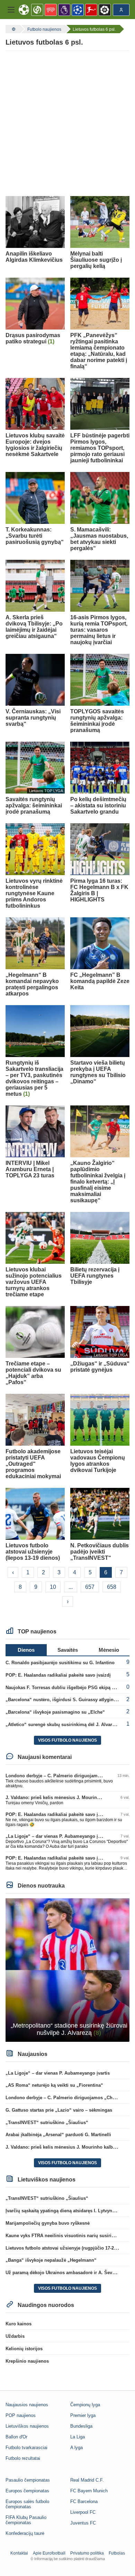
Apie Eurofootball (49, 2553)
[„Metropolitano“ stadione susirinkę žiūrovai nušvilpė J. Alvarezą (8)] (67, 1969)
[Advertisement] (67, 123)
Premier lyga (83, 2415)
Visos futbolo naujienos (67, 1740)
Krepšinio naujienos (27, 2361)
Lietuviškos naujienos (27, 2426)
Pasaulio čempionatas (28, 2480)
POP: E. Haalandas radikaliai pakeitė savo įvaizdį (58, 1675)
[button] (11, 10)
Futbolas (117, 2553)
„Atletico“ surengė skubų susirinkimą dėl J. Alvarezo (63, 1725)
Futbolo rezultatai (23, 2458)
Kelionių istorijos (24, 2349)
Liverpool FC (83, 2512)
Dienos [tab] (26, 1650)
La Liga (78, 2437)
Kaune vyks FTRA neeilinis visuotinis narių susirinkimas (66, 2236)
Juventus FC (83, 2523)
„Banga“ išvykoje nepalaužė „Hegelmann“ (51, 2260)
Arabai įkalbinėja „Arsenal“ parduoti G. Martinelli (58, 2135)
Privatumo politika (87, 2553)
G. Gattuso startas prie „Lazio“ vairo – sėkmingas (59, 2110)
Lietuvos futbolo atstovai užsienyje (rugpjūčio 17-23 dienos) (70, 2248)
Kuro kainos (19, 2324)
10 (53, 1587)
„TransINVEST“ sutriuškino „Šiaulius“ (47, 2123)
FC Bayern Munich (89, 2491)
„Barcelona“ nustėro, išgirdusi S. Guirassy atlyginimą (64, 1700)
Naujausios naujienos (27, 2405)
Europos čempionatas (27, 2491)
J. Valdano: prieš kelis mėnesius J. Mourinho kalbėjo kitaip (69, 1797)
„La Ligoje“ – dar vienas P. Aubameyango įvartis (58, 1836)
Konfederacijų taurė (25, 2533)
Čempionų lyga (85, 2405)
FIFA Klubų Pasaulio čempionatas (26, 2520)
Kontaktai (19, 2553)
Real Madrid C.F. (87, 2480)
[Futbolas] (13, 29)
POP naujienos (21, 2415)
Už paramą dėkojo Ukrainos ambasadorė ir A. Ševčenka (65, 2273)
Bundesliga (81, 2426)
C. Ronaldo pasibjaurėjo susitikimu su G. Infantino (60, 1663)
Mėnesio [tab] (109, 1650)
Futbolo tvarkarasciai (26, 2448)
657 (90, 1587)
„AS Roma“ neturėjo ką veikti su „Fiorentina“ (54, 2085)
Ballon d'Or (16, 2437)
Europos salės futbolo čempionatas (27, 2504)
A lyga (76, 2448)
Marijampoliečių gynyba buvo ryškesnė (48, 2223)
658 (112, 1587)
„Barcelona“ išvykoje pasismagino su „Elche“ (55, 1712)
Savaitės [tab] (68, 1650)
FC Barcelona (84, 2501)
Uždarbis (15, 2336)
